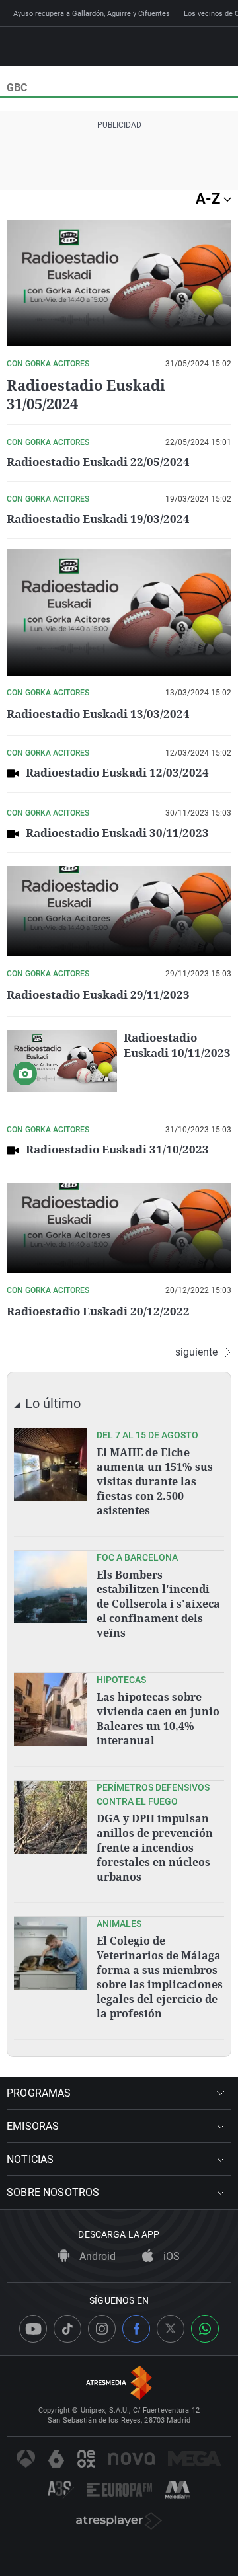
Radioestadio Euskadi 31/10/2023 (117, 1149)
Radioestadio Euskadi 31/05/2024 (86, 394)
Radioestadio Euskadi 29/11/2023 (98, 995)
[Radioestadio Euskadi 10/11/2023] (62, 1061)
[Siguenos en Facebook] (136, 2329)
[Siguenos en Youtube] (33, 2329)
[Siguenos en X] (171, 2329)
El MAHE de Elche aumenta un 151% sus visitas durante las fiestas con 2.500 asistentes (155, 1481)
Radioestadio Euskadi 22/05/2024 (98, 462)
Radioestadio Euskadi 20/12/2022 (98, 1311)
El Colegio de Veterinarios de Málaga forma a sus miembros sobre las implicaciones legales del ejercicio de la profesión (160, 1977)
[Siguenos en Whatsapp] (205, 2329)
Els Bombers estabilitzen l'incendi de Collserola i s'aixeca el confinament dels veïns (158, 1604)
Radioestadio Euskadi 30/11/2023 (117, 833)
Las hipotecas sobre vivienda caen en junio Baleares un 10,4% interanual (158, 1719)
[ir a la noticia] (50, 1465)
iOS (170, 2256)
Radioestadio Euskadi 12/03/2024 (117, 772)
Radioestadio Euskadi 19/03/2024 (98, 519)
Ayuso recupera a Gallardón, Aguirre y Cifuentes (92, 14)
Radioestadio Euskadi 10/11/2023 (177, 1045)
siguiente (196, 1352)
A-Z (210, 199)
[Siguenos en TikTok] (67, 2329)
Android (96, 2256)
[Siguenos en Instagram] (102, 2329)
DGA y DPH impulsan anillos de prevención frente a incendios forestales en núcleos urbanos (155, 1848)
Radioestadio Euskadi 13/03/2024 (98, 714)
